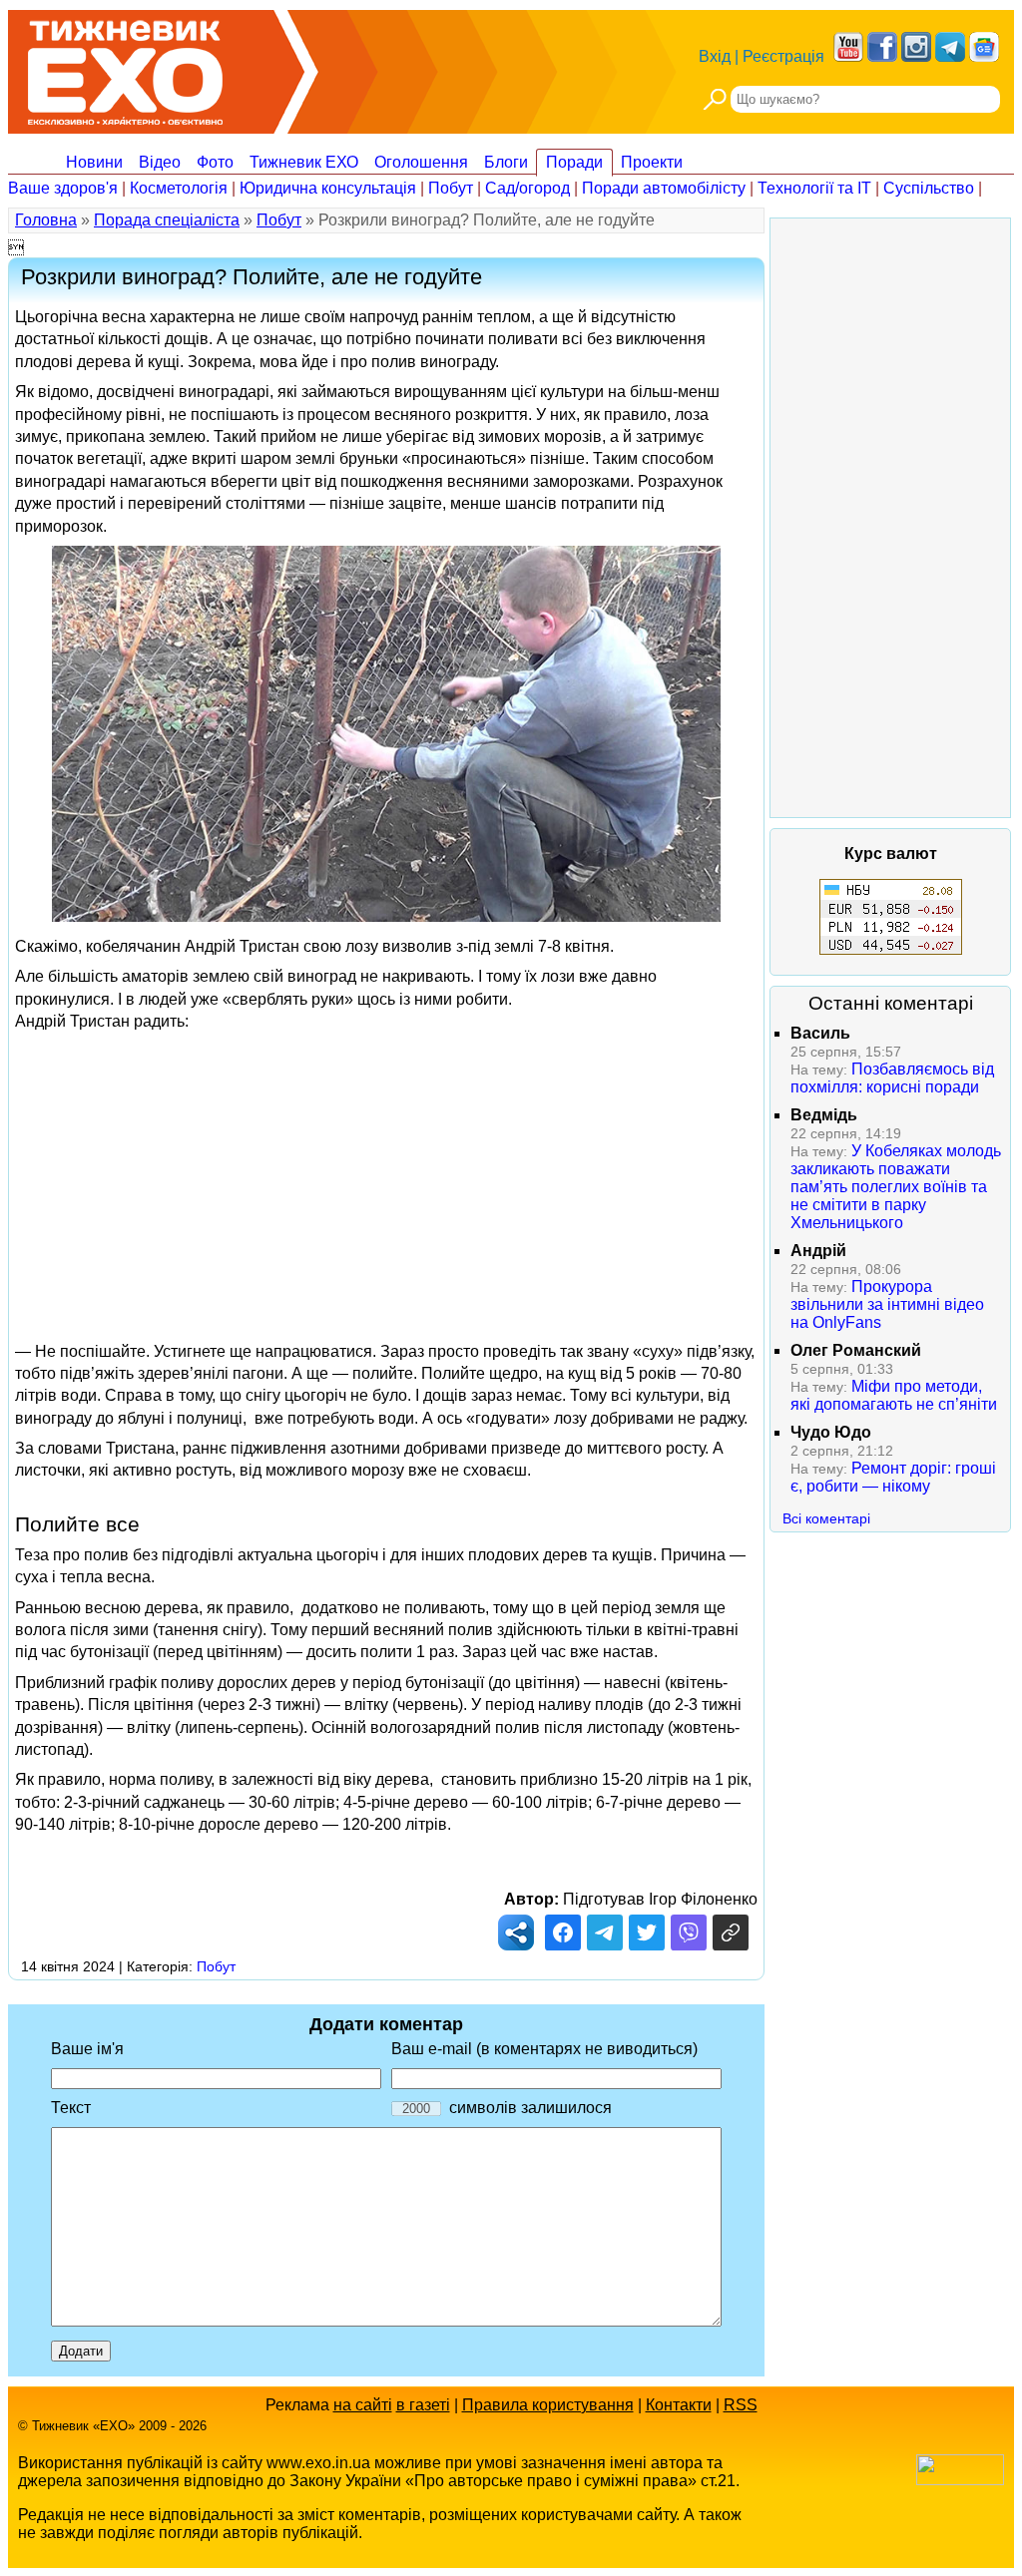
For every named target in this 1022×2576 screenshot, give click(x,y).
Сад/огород (527, 188)
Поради (574, 162)
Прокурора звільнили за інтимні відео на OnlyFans (887, 1304)
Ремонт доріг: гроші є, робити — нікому (893, 1477)
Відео (160, 162)
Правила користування (548, 2405)
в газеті (423, 2405)
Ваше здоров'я (63, 188)
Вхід (715, 56)
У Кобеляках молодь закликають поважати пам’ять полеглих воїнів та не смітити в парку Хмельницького (896, 1187)
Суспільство (929, 188)
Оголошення (421, 162)
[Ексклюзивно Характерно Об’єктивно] (125, 67)
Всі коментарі (826, 1518)
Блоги (506, 162)
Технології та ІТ (814, 188)
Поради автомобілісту (664, 188)
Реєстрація (783, 56)
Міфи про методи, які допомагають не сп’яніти (894, 1395)
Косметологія (179, 188)
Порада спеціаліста (167, 220)
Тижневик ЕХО (304, 162)
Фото (215, 162)
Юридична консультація (328, 188)
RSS (741, 2405)
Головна (46, 220)
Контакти (679, 2405)
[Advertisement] (386, 1181)
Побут (451, 188)
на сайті (363, 2405)
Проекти (652, 162)
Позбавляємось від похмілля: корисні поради (892, 1078)
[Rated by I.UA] (960, 2480)
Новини (94, 162)
